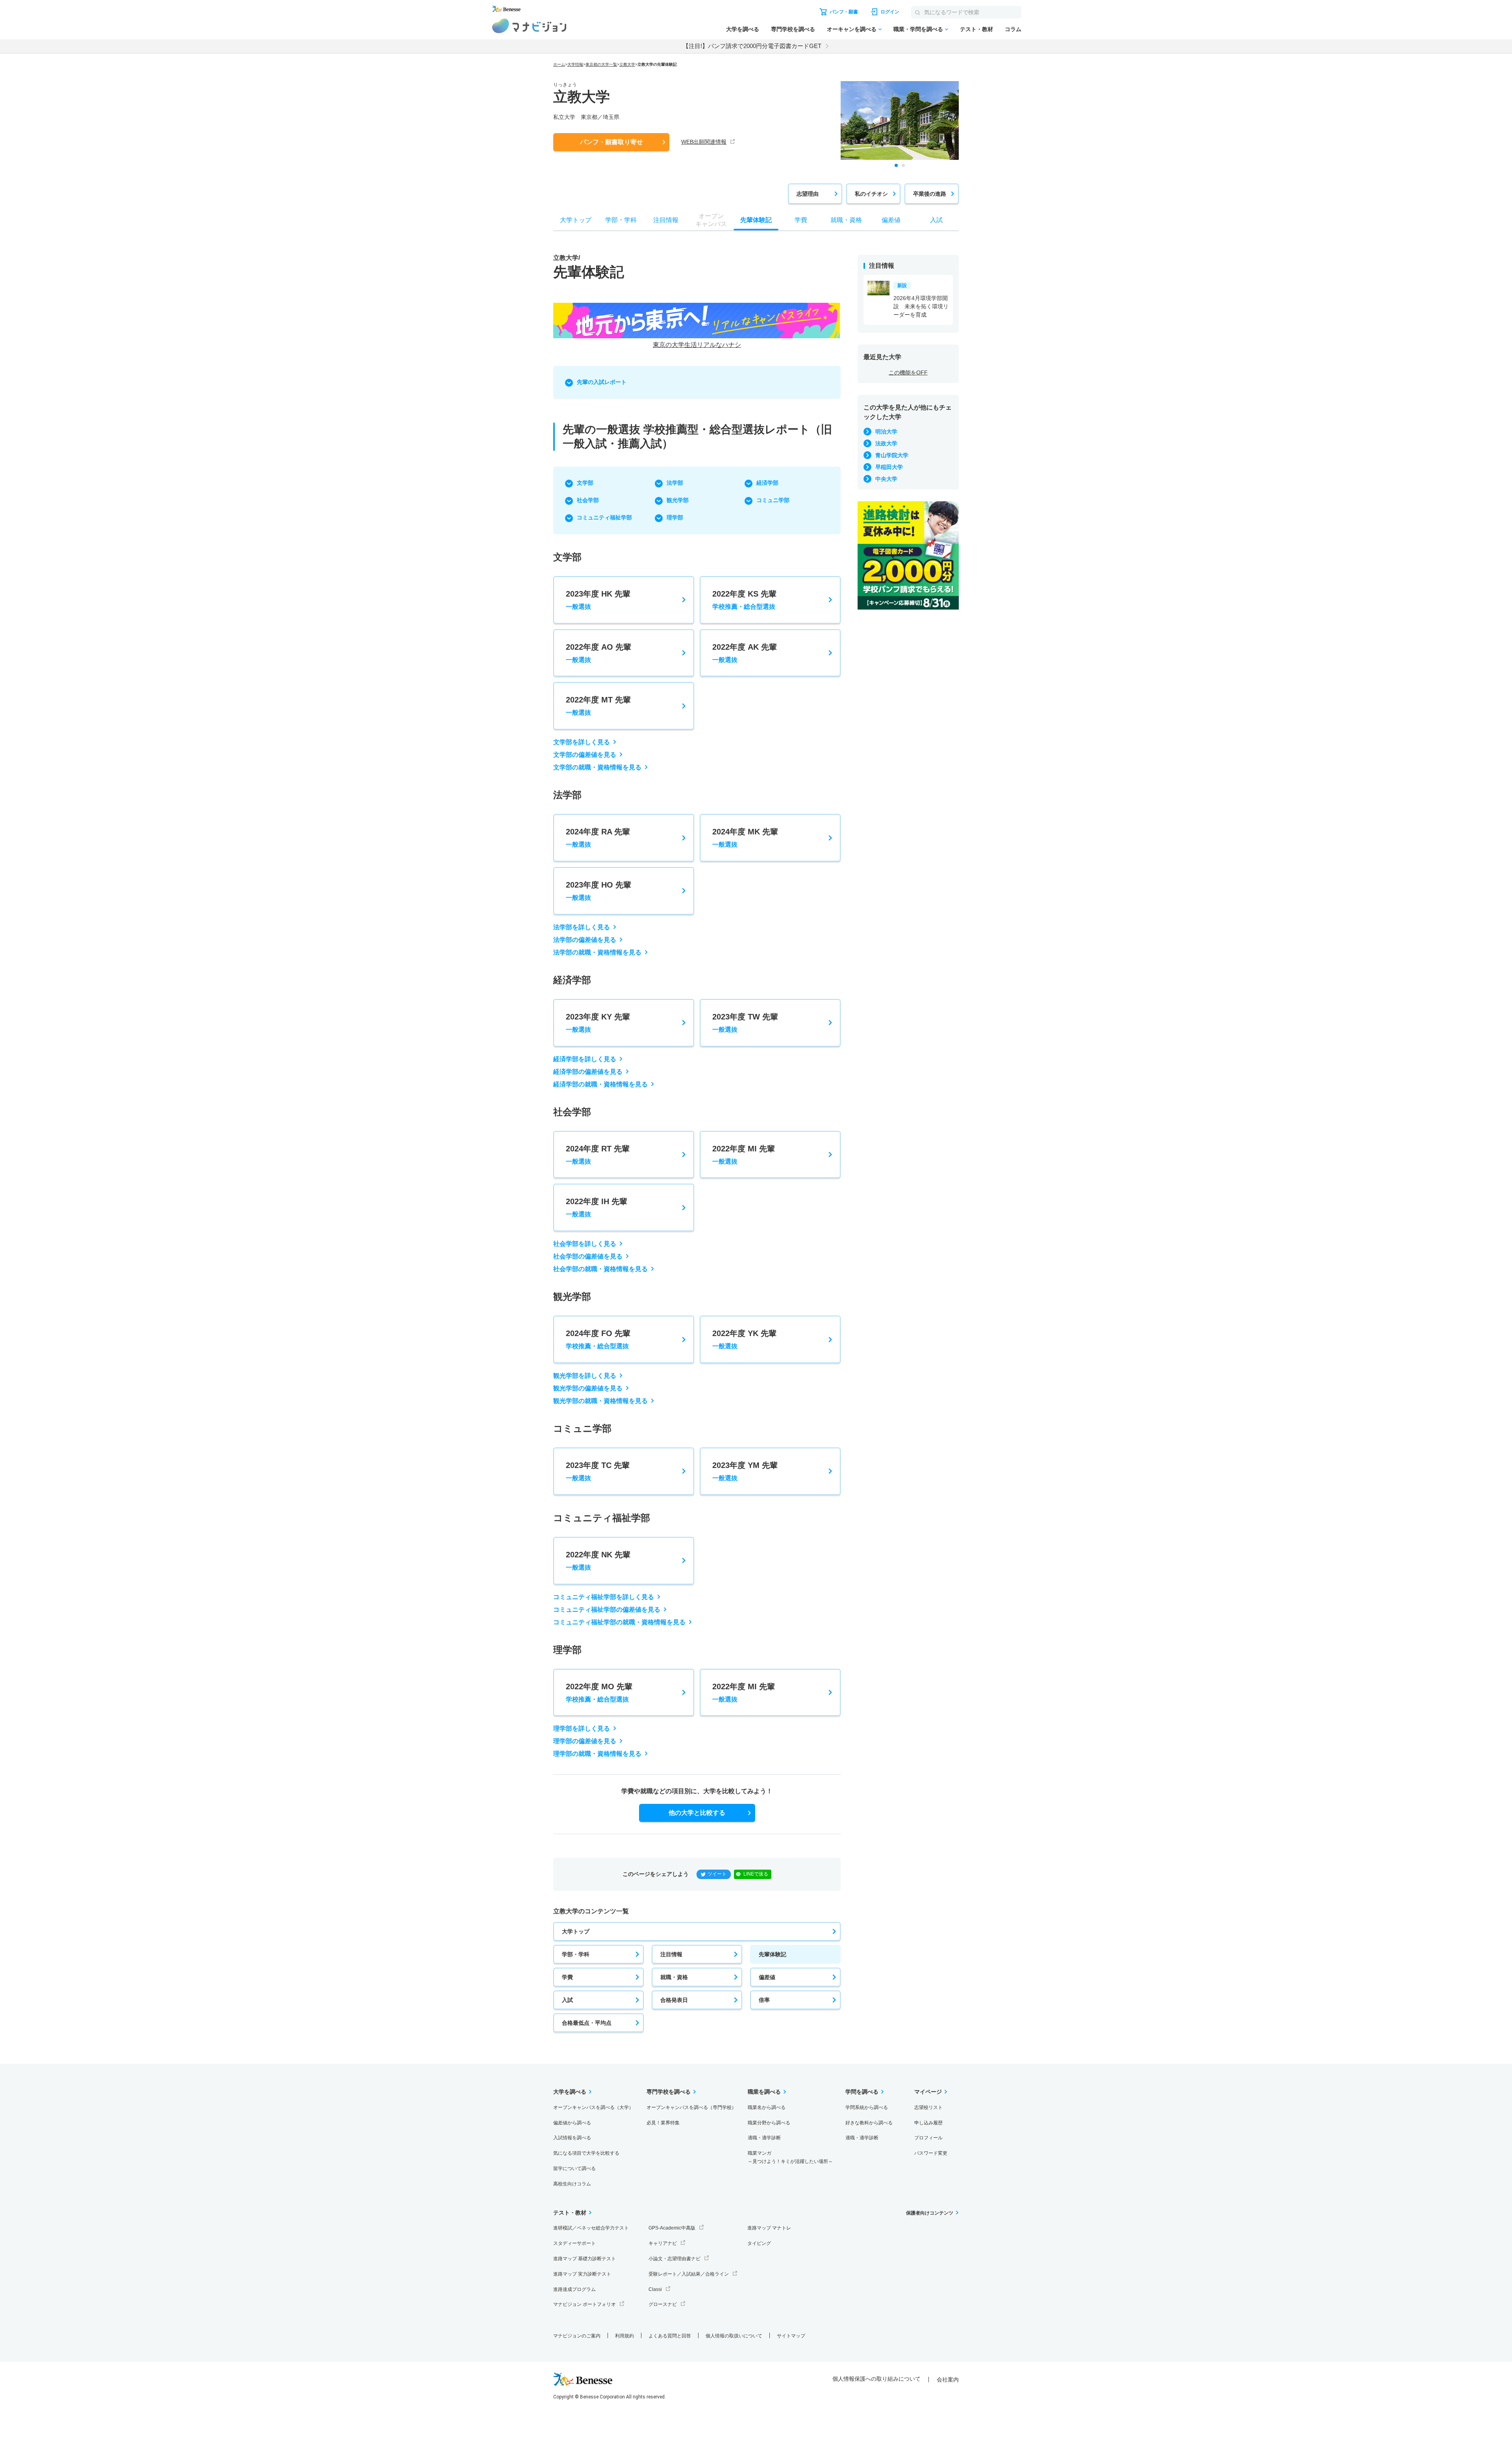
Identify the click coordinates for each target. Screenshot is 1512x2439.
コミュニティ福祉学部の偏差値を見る (607, 1610)
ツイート (717, 1874)
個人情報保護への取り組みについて (876, 2379)
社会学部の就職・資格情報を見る (600, 1269)
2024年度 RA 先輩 (598, 838)
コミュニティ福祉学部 (604, 517)
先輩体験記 (773, 1954)
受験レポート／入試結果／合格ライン (689, 2274)
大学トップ (576, 1931)
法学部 (675, 483)
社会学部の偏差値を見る (588, 1256)
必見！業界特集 (663, 2123)
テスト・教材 (976, 29)
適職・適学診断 (764, 2138)
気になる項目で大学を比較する (586, 2153)
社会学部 (588, 500)
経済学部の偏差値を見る (588, 1072)
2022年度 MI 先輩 (744, 1155)
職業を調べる (764, 2092)
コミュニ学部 (773, 500)
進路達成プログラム (574, 2289)
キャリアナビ (663, 2243)
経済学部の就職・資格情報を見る (600, 1084)
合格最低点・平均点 (587, 2023)
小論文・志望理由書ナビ (674, 2259)
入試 (567, 2000)
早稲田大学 (889, 467)
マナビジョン (529, 26)
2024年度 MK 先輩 (745, 838)
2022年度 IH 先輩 (597, 1207)
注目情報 (671, 1954)
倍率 (764, 2000)
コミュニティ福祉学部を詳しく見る (604, 1597)
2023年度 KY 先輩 (598, 1023)
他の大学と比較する (697, 1813)
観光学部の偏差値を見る (588, 1388)
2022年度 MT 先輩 (598, 706)
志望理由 (808, 194)
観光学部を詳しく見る (585, 1376)
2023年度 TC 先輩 (598, 1471)
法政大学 (886, 443)
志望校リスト (928, 2107)
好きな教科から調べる (869, 2123)
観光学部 (678, 500)
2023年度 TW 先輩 (745, 1023)
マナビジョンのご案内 (577, 2336)
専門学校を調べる (793, 29)
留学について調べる (574, 2168)
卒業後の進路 (930, 194)
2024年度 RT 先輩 (598, 1155)
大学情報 (575, 64)
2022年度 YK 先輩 (744, 1339)
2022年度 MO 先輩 (599, 1692)
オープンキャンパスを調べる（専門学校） (691, 2107)
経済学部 (767, 483)
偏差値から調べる (572, 2123)
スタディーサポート (574, 2243)
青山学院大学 (892, 455)
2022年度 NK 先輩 (598, 1561)
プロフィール (928, 2138)
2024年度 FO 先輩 (598, 1339)
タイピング (759, 2243)
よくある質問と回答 (670, 2336)
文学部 (585, 483)
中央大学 (886, 479)
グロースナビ (663, 2304)
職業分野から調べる (769, 2123)
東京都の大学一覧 (601, 64)
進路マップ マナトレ (769, 2228)
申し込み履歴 (928, 2123)
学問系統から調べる (867, 2107)
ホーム (559, 64)
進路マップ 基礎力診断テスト (585, 2259)
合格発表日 (674, 2000)
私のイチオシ (871, 194)
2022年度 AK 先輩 (745, 653)
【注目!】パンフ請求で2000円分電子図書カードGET (752, 46)
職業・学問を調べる (918, 29)
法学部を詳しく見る (582, 927)
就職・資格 (674, 1977)
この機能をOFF (908, 373)
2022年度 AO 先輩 (598, 653)
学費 (567, 1977)
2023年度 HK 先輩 (598, 600)
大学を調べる (743, 29)
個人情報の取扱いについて (734, 2336)
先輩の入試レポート (602, 382)
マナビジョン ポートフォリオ (585, 2304)
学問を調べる (862, 2092)
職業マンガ (790, 2157)
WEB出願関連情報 (704, 142)
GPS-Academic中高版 (672, 2228)
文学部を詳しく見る (582, 742)
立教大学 (627, 64)
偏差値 (767, 1977)
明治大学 (886, 432)
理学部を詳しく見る (582, 1728)
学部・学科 (576, 1954)
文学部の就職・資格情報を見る (597, 767)
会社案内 (948, 2380)
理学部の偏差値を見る (585, 1741)
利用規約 (624, 2336)
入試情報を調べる (572, 2138)
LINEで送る (756, 1874)
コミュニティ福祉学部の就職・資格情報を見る (619, 1622)
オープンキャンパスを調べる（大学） (593, 2107)
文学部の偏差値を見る (585, 755)
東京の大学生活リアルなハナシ (697, 345)
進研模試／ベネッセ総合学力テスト (591, 2228)
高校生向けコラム (572, 2184)
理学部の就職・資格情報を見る (597, 1754)
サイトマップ (791, 2336)
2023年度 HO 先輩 (598, 891)
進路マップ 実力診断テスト (582, 2274)
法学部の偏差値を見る (585, 940)
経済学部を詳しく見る (585, 1059)
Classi (655, 2289)
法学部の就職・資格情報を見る (597, 952)
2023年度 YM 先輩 (745, 1471)
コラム (1013, 29)
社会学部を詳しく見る (585, 1244)
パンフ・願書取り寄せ (611, 142)
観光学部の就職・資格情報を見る (600, 1401)
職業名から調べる (767, 2107)
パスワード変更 (931, 2153)
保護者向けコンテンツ (930, 2213)
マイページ (928, 2092)
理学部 (675, 517)
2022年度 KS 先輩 (744, 600)
